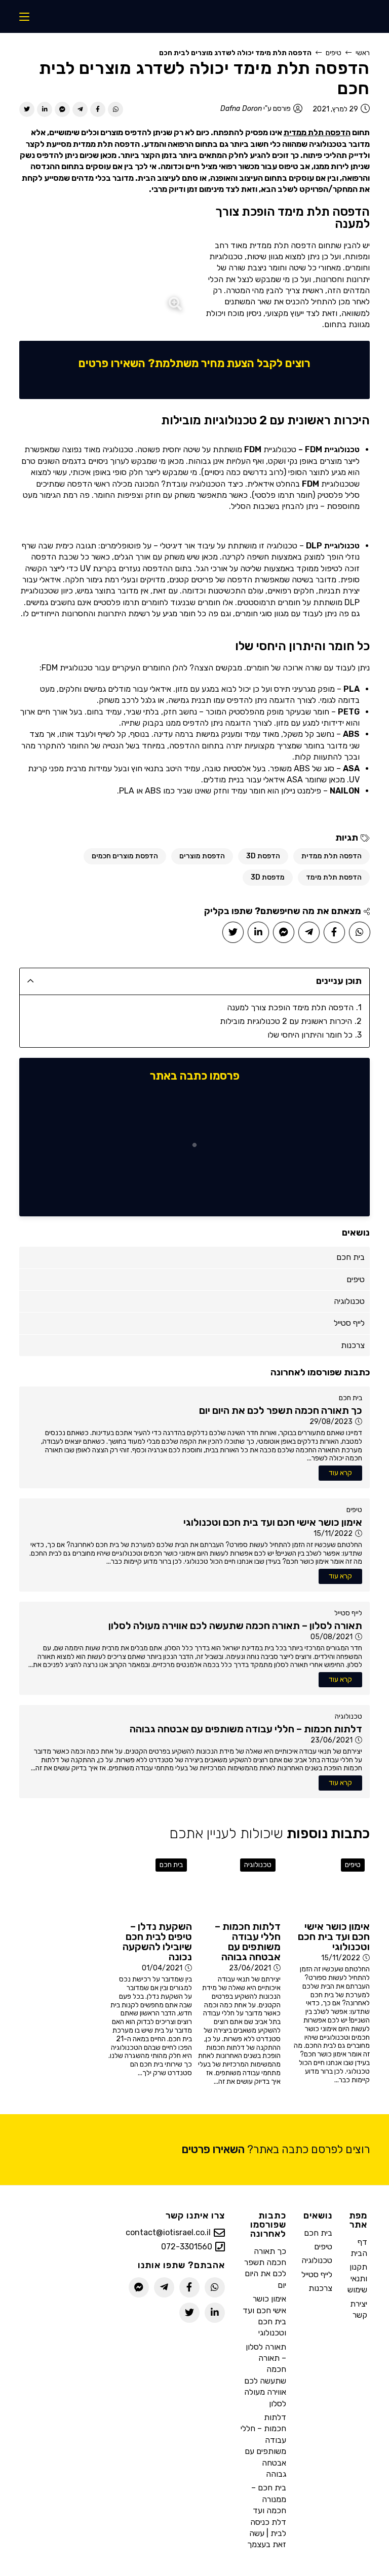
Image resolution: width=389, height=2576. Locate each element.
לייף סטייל (348, 1613)
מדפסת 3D (268, 877)
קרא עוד (340, 1473)
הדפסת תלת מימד (334, 877)
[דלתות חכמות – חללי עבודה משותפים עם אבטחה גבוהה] (239, 1885)
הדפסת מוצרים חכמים (125, 856)
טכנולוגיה (348, 1716)
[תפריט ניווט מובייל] (24, 16)
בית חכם (351, 1398)
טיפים (334, 53)
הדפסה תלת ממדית (317, 132)
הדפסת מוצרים (202, 856)
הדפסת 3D (263, 856)
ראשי (363, 53)
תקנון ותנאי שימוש (357, 2278)
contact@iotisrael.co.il (168, 2233)
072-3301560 (187, 2247)
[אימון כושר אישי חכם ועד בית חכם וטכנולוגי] (327, 1885)
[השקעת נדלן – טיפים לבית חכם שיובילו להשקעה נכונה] (150, 1885)
